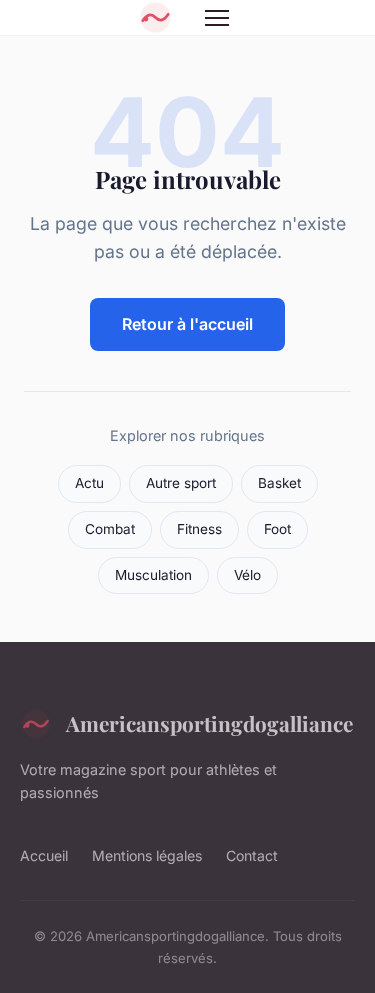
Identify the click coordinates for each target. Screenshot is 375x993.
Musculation (153, 575)
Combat (110, 529)
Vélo (247, 575)
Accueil (44, 855)
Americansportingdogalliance (209, 723)
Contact (252, 855)
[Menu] (217, 18)
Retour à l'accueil (187, 324)
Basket (279, 483)
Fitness (199, 529)
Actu (89, 483)
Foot (277, 529)
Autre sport (181, 483)
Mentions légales (147, 855)
